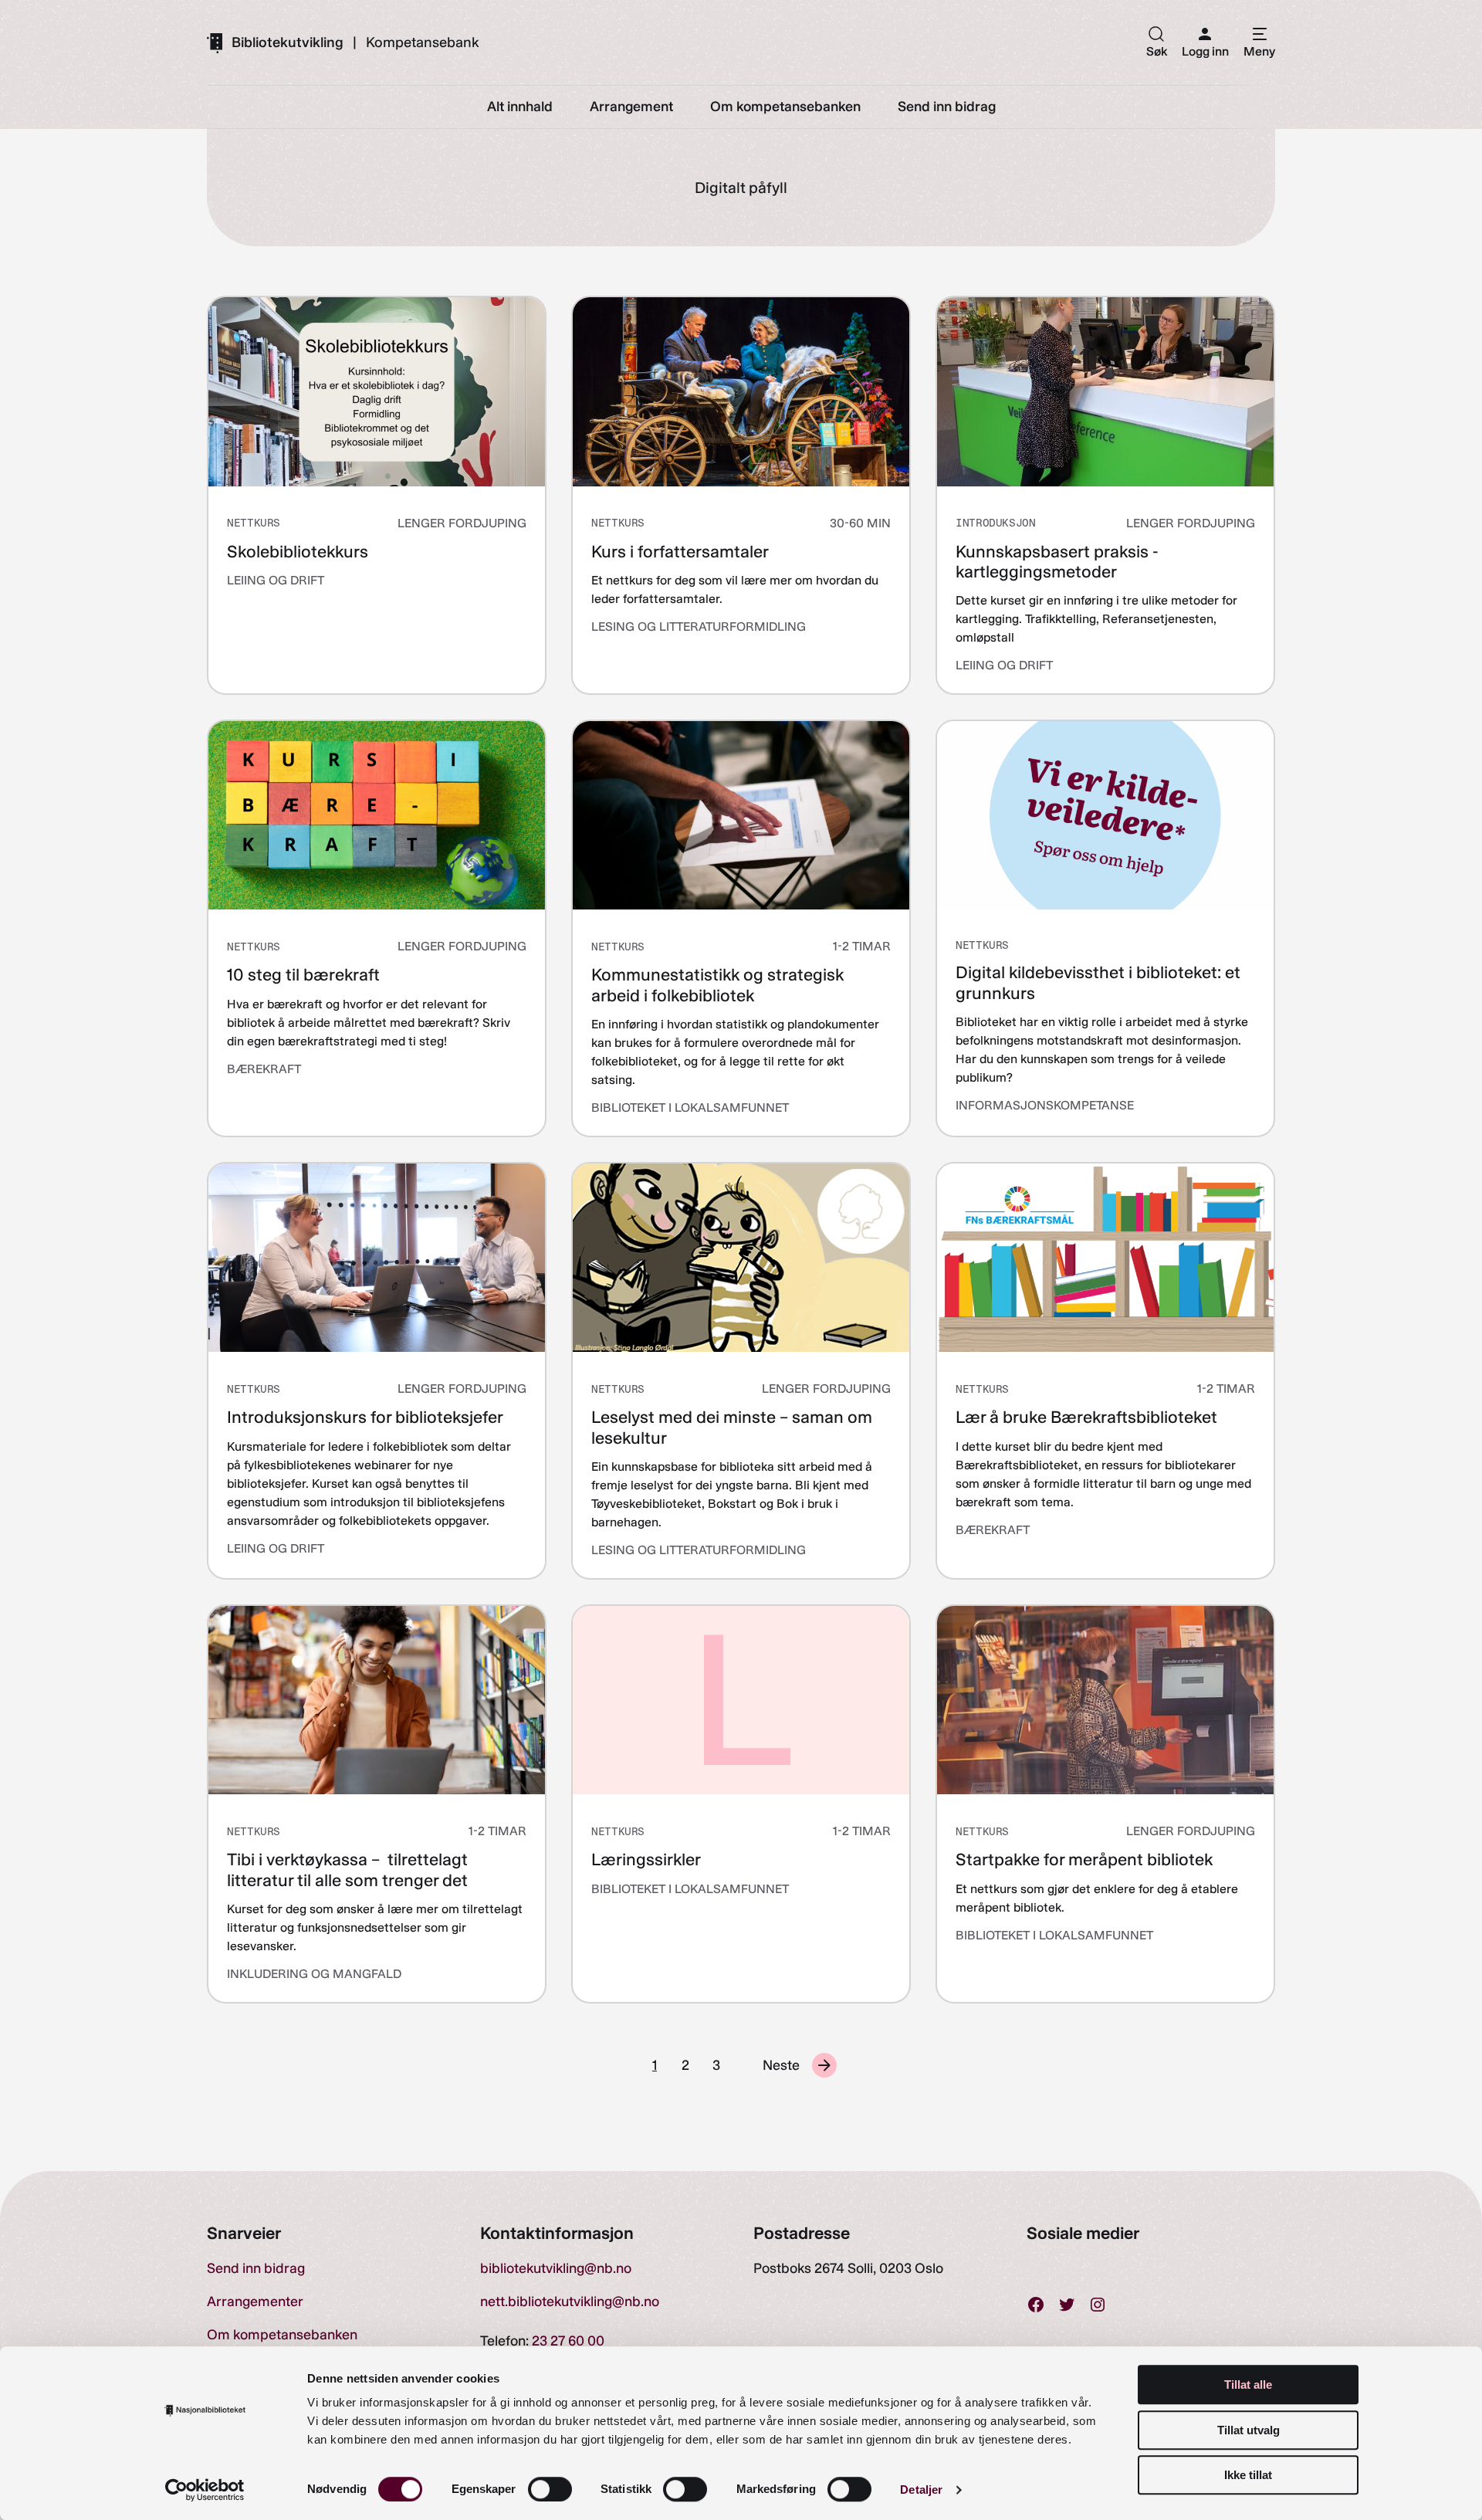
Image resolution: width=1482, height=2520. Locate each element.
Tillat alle (1248, 2385)
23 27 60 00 (568, 2341)
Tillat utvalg (1249, 2430)
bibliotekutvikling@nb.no (556, 2268)
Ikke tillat (1248, 2475)
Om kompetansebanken (282, 2335)
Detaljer (921, 2490)
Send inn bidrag (256, 2268)
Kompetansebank (423, 42)
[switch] (550, 2489)
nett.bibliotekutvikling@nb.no (570, 2302)
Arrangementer (255, 2302)
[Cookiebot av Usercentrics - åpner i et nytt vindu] (205, 2490)
